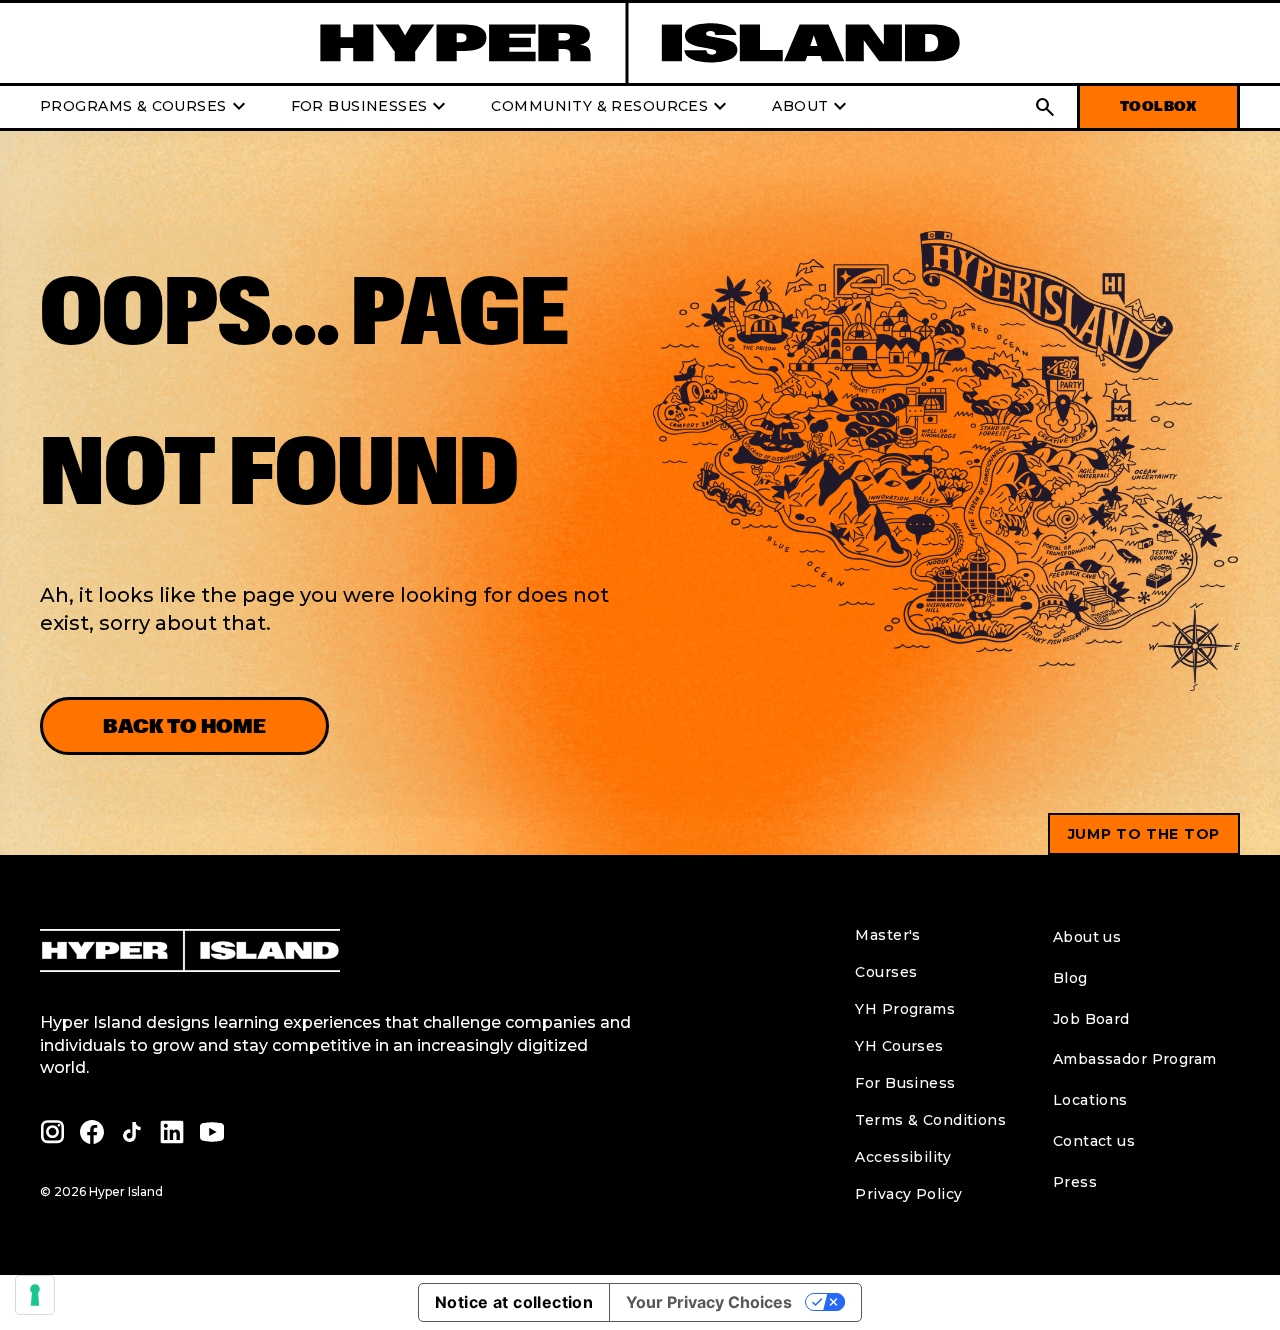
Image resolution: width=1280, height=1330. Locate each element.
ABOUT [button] (812, 107)
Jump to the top (1144, 834)
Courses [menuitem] (886, 972)
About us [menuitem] (1087, 937)
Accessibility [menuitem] (902, 1157)
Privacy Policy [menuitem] (908, 1194)
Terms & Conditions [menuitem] (930, 1120)
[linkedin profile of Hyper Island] (172, 1132)
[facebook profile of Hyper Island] (92, 1132)
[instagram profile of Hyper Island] (52, 1132)
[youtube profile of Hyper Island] (212, 1132)
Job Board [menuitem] (1091, 1019)
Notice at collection (514, 1302)
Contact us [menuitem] (1094, 1141)
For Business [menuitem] (905, 1083)
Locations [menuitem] (1090, 1100)
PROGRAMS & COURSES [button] (145, 107)
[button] (1045, 107)
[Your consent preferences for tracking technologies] (35, 1295)
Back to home (184, 726)
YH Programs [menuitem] (905, 1009)
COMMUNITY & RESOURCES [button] (611, 107)
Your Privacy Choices (709, 1302)
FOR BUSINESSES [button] (371, 107)
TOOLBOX (1158, 106)
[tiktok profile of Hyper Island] (132, 1132)
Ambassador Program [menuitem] (1135, 1059)
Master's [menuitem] (887, 935)
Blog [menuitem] (1070, 978)
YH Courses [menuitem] (899, 1046)
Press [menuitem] (1075, 1182)
